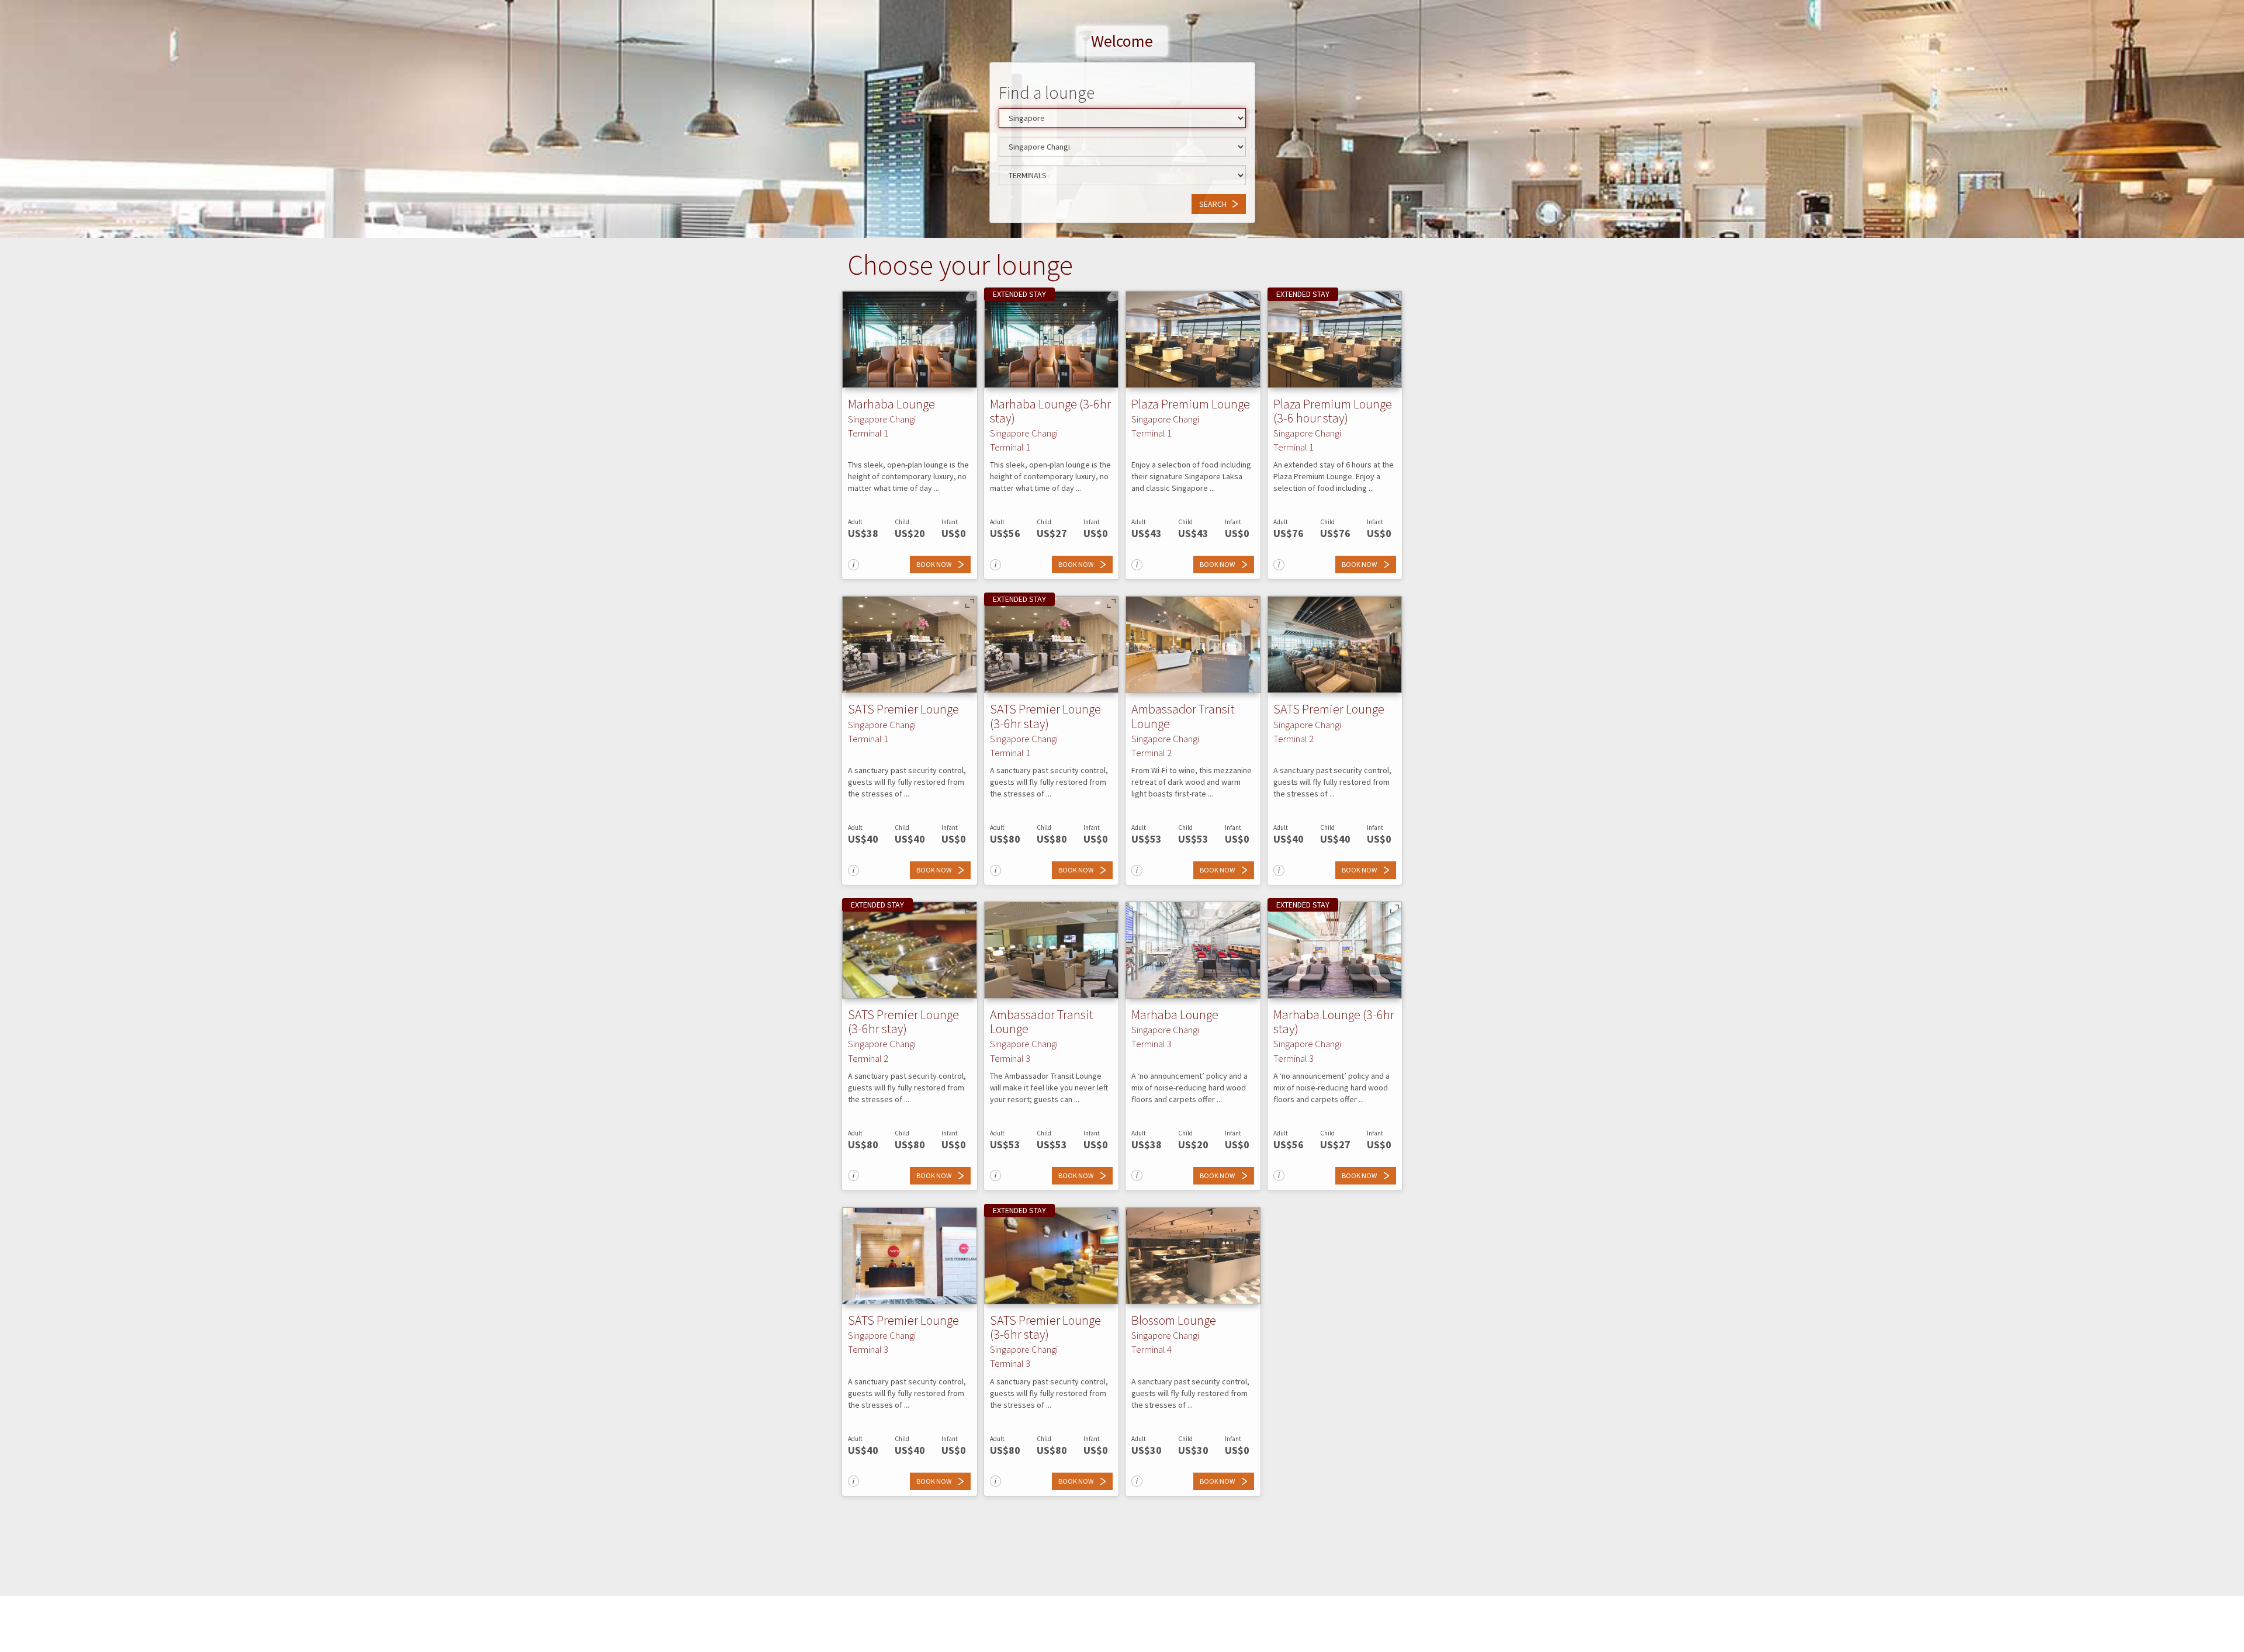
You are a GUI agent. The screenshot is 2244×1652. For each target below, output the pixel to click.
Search (1213, 204)
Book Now (934, 564)
